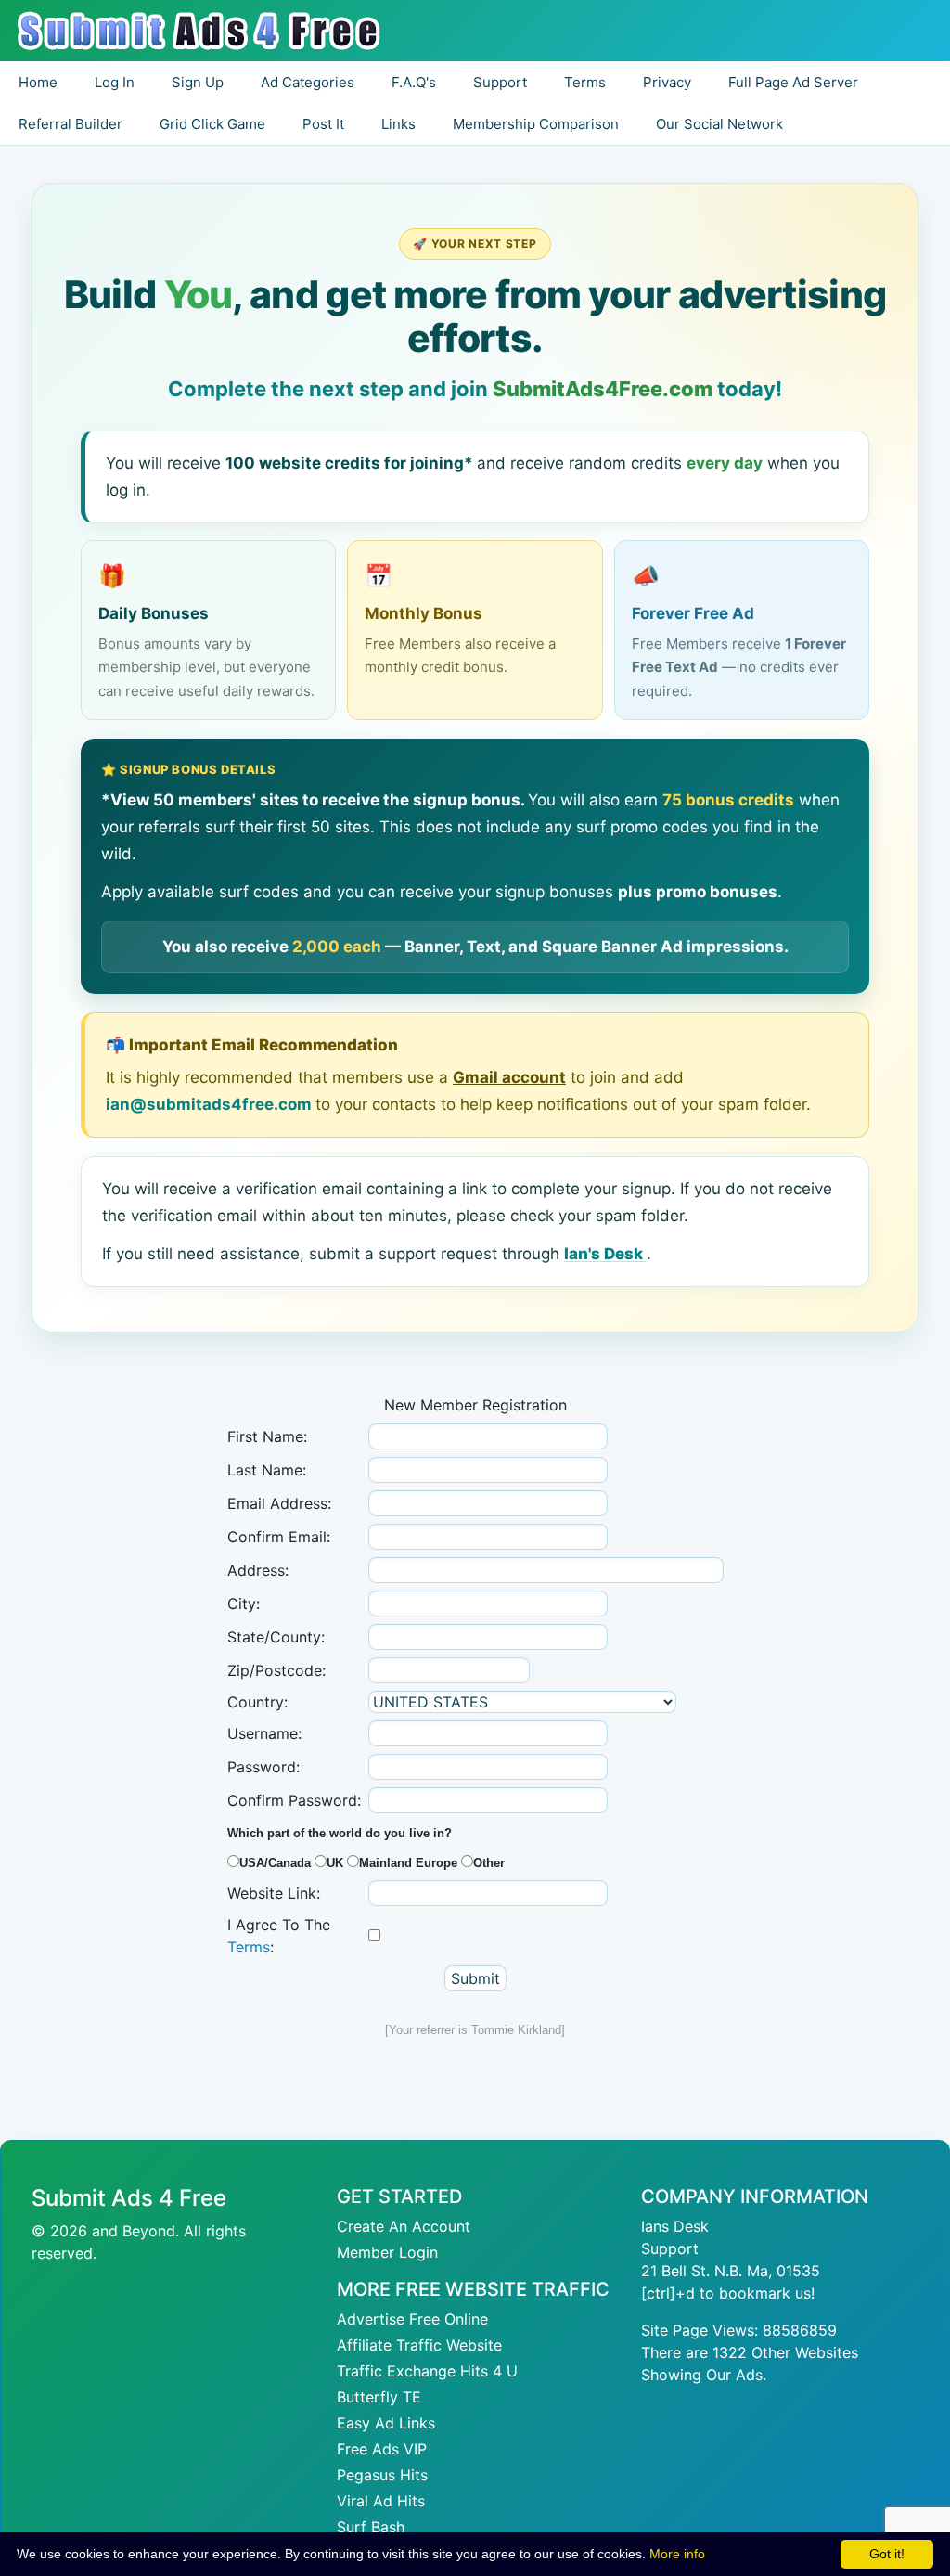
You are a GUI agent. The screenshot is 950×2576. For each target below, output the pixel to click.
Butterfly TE (379, 2397)
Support (670, 2248)
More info (677, 2554)
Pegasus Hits (382, 2475)
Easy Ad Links (386, 2423)
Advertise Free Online (412, 2319)
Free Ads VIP (382, 2449)
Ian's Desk (605, 1254)
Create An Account (404, 2226)
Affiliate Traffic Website (419, 2345)
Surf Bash (371, 2527)
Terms (249, 1947)
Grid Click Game (212, 124)
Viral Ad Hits (381, 2501)
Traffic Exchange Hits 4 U (427, 2371)
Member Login (387, 2252)
